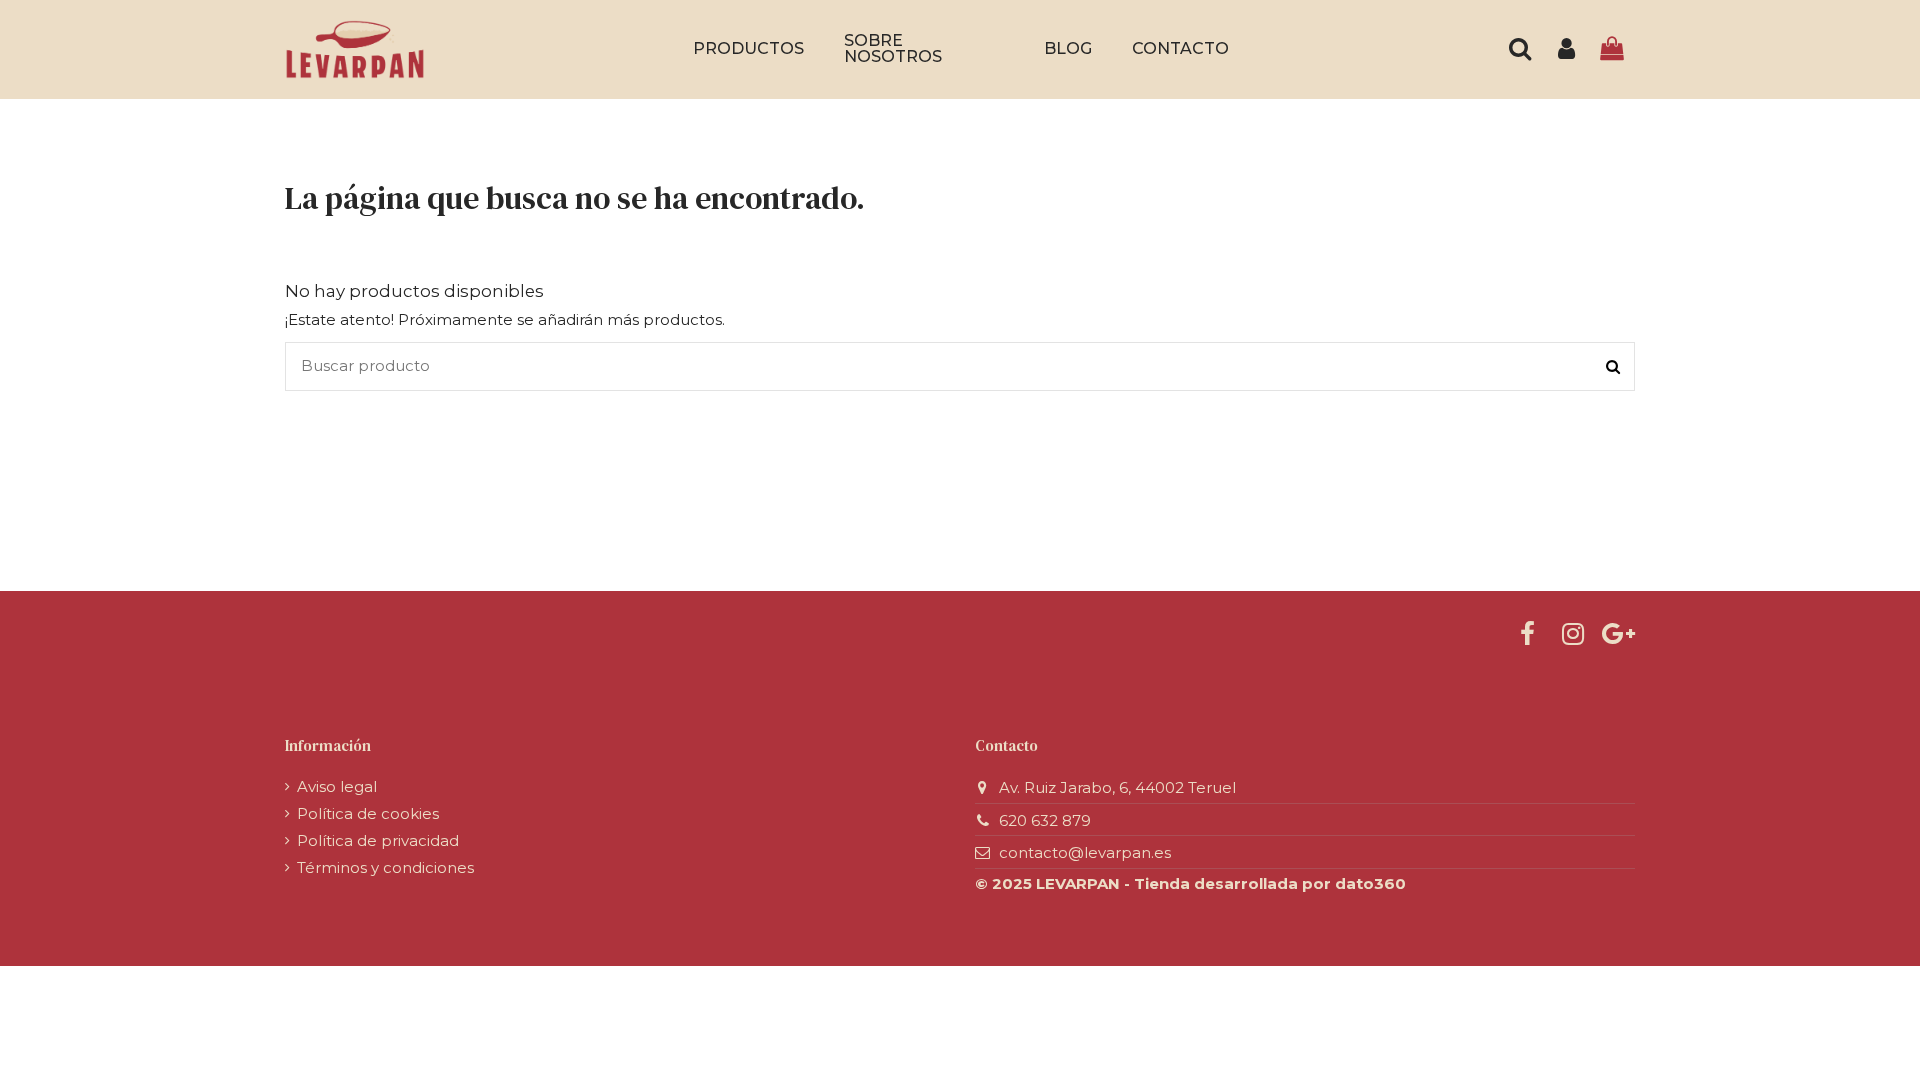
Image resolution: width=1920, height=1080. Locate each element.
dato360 (1370, 883)
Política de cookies (368, 813)
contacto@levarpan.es (1085, 852)
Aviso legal (337, 786)
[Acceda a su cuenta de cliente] (1566, 49)
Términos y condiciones (385, 867)
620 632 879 (1045, 820)
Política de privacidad (378, 840)
